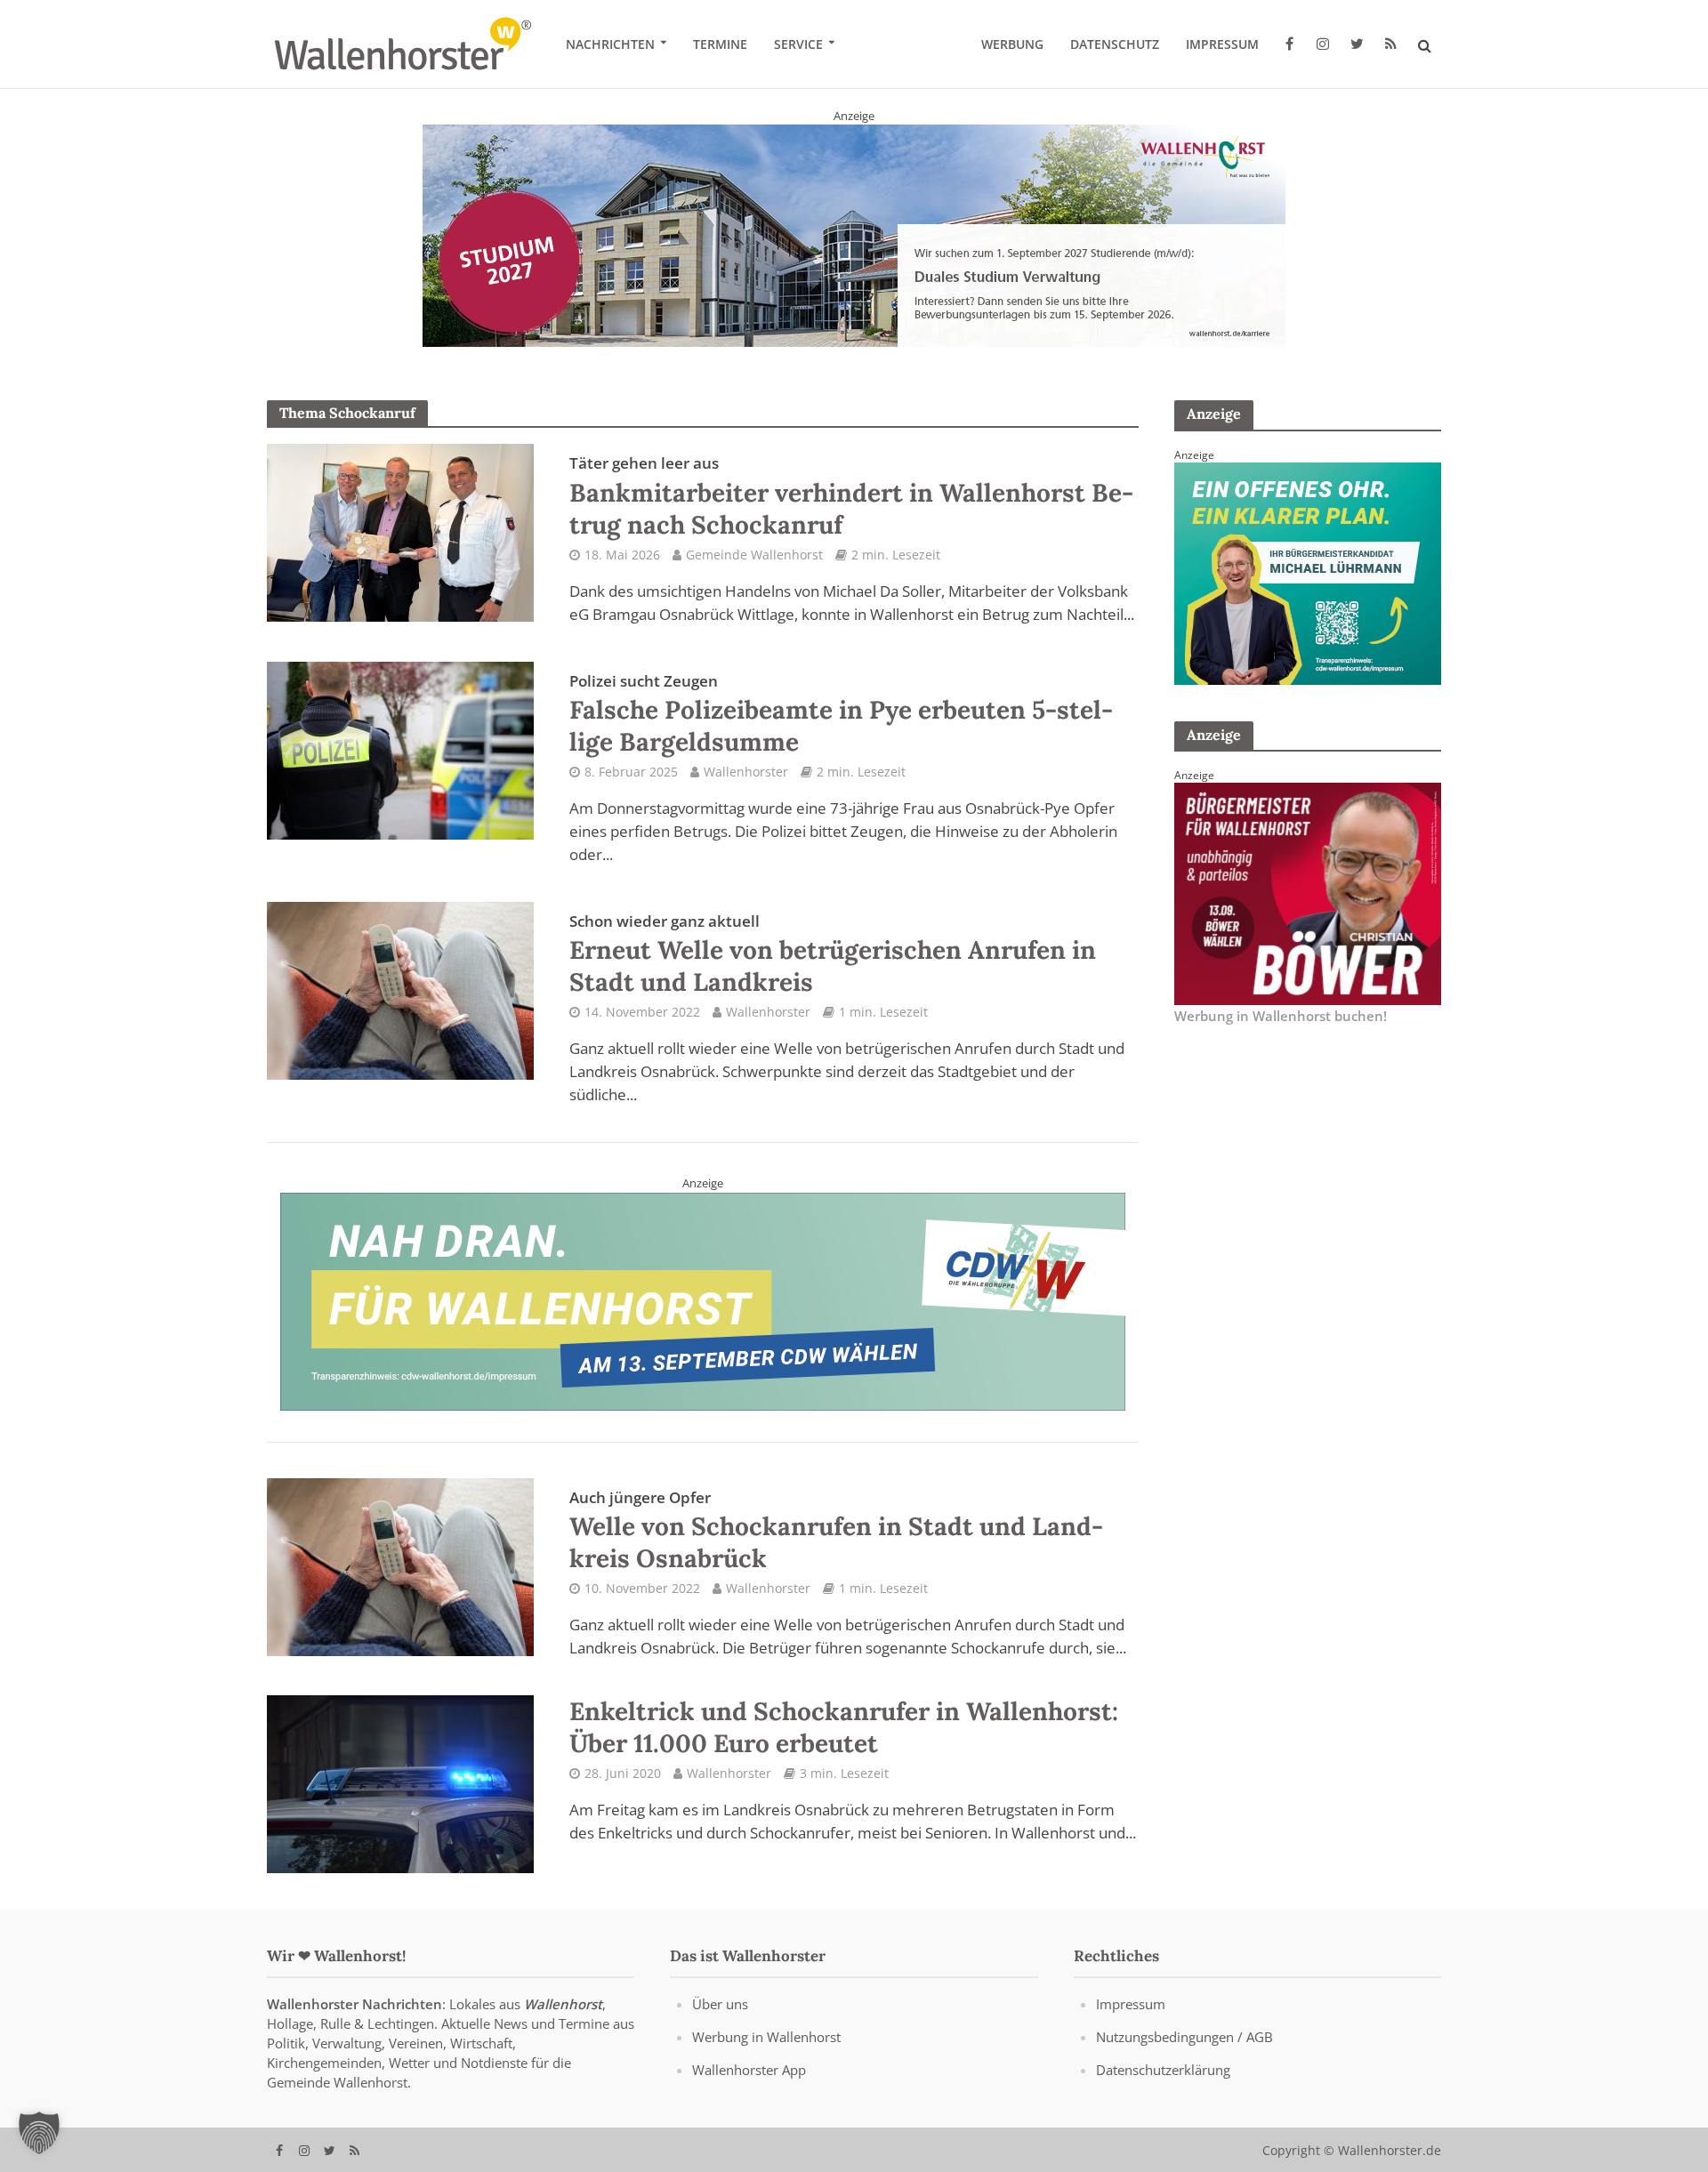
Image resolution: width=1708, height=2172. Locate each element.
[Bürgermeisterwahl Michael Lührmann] (1308, 590)
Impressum (1222, 44)
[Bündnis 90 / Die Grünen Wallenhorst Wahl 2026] (854, 244)
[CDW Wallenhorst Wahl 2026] (703, 1318)
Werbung (1012, 44)
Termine (720, 44)
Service (798, 44)
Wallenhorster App (749, 2088)
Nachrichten (610, 44)
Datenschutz (1115, 44)
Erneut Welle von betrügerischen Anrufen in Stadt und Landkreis (833, 972)
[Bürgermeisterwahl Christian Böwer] (1308, 910)
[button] (39, 2133)
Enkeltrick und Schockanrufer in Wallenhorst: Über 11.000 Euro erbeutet (844, 1745)
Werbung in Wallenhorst (766, 2055)
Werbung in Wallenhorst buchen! (1281, 1034)
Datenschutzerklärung (1163, 2088)
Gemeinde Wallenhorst (754, 572)
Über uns (720, 2022)
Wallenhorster (746, 789)
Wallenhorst (563, 2022)
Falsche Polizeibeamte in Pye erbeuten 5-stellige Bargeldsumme (841, 732)
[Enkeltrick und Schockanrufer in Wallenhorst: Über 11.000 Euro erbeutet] (400, 1801)
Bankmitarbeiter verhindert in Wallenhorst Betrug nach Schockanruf (851, 514)
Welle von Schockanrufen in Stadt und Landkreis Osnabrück (836, 1549)
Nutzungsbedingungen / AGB (1184, 2055)
